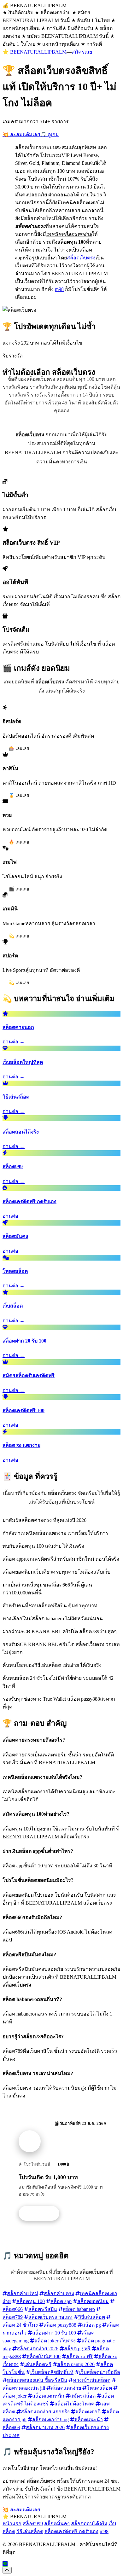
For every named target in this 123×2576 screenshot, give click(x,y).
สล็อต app (61, 2301)
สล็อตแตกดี (88, 2412)
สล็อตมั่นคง (57, 2524)
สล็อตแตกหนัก (48, 2396)
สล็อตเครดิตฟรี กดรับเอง (71, 2531)
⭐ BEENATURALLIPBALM (35, 52)
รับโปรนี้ (42, 2213)
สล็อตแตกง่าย (66, 2388)
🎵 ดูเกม (50, 134)
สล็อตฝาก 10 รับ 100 (54, 2333)
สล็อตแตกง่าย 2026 (38, 2349)
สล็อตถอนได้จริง (89, 2524)
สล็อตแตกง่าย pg (50, 2419)
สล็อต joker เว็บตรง (55, 2341)
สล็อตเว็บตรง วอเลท (50, 2317)
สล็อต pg (91, 2325)
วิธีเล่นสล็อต (92, 2317)
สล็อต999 (33, 2524)
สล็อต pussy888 (60, 2325)
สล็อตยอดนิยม (93, 2301)
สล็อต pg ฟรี (77, 2349)
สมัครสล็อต (83, 2396)
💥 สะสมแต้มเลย (21, 134)
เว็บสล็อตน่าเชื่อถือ (100, 2372)
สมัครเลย (82, 52)
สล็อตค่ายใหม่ (23, 2293)
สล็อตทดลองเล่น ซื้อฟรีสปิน (37, 2380)
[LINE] (5, 2564)
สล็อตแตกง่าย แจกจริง (45, 2412)
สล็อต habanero (79, 2309)
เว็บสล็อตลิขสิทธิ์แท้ (52, 2372)
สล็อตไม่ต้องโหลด (74, 2404)
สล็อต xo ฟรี (79, 2356)
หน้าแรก (12, 2524)
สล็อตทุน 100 (31, 2301)
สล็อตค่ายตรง (59, 2293)
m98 (59, 289)
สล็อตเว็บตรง (81, 258)
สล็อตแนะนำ (89, 2419)
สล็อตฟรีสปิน (43, 2309)
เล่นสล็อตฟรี (38, 2364)
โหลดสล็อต (99, 2388)
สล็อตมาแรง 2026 (45, 2427)
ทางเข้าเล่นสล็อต (92, 2380)
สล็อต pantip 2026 (76, 2364)
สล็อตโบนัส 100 (44, 2356)
